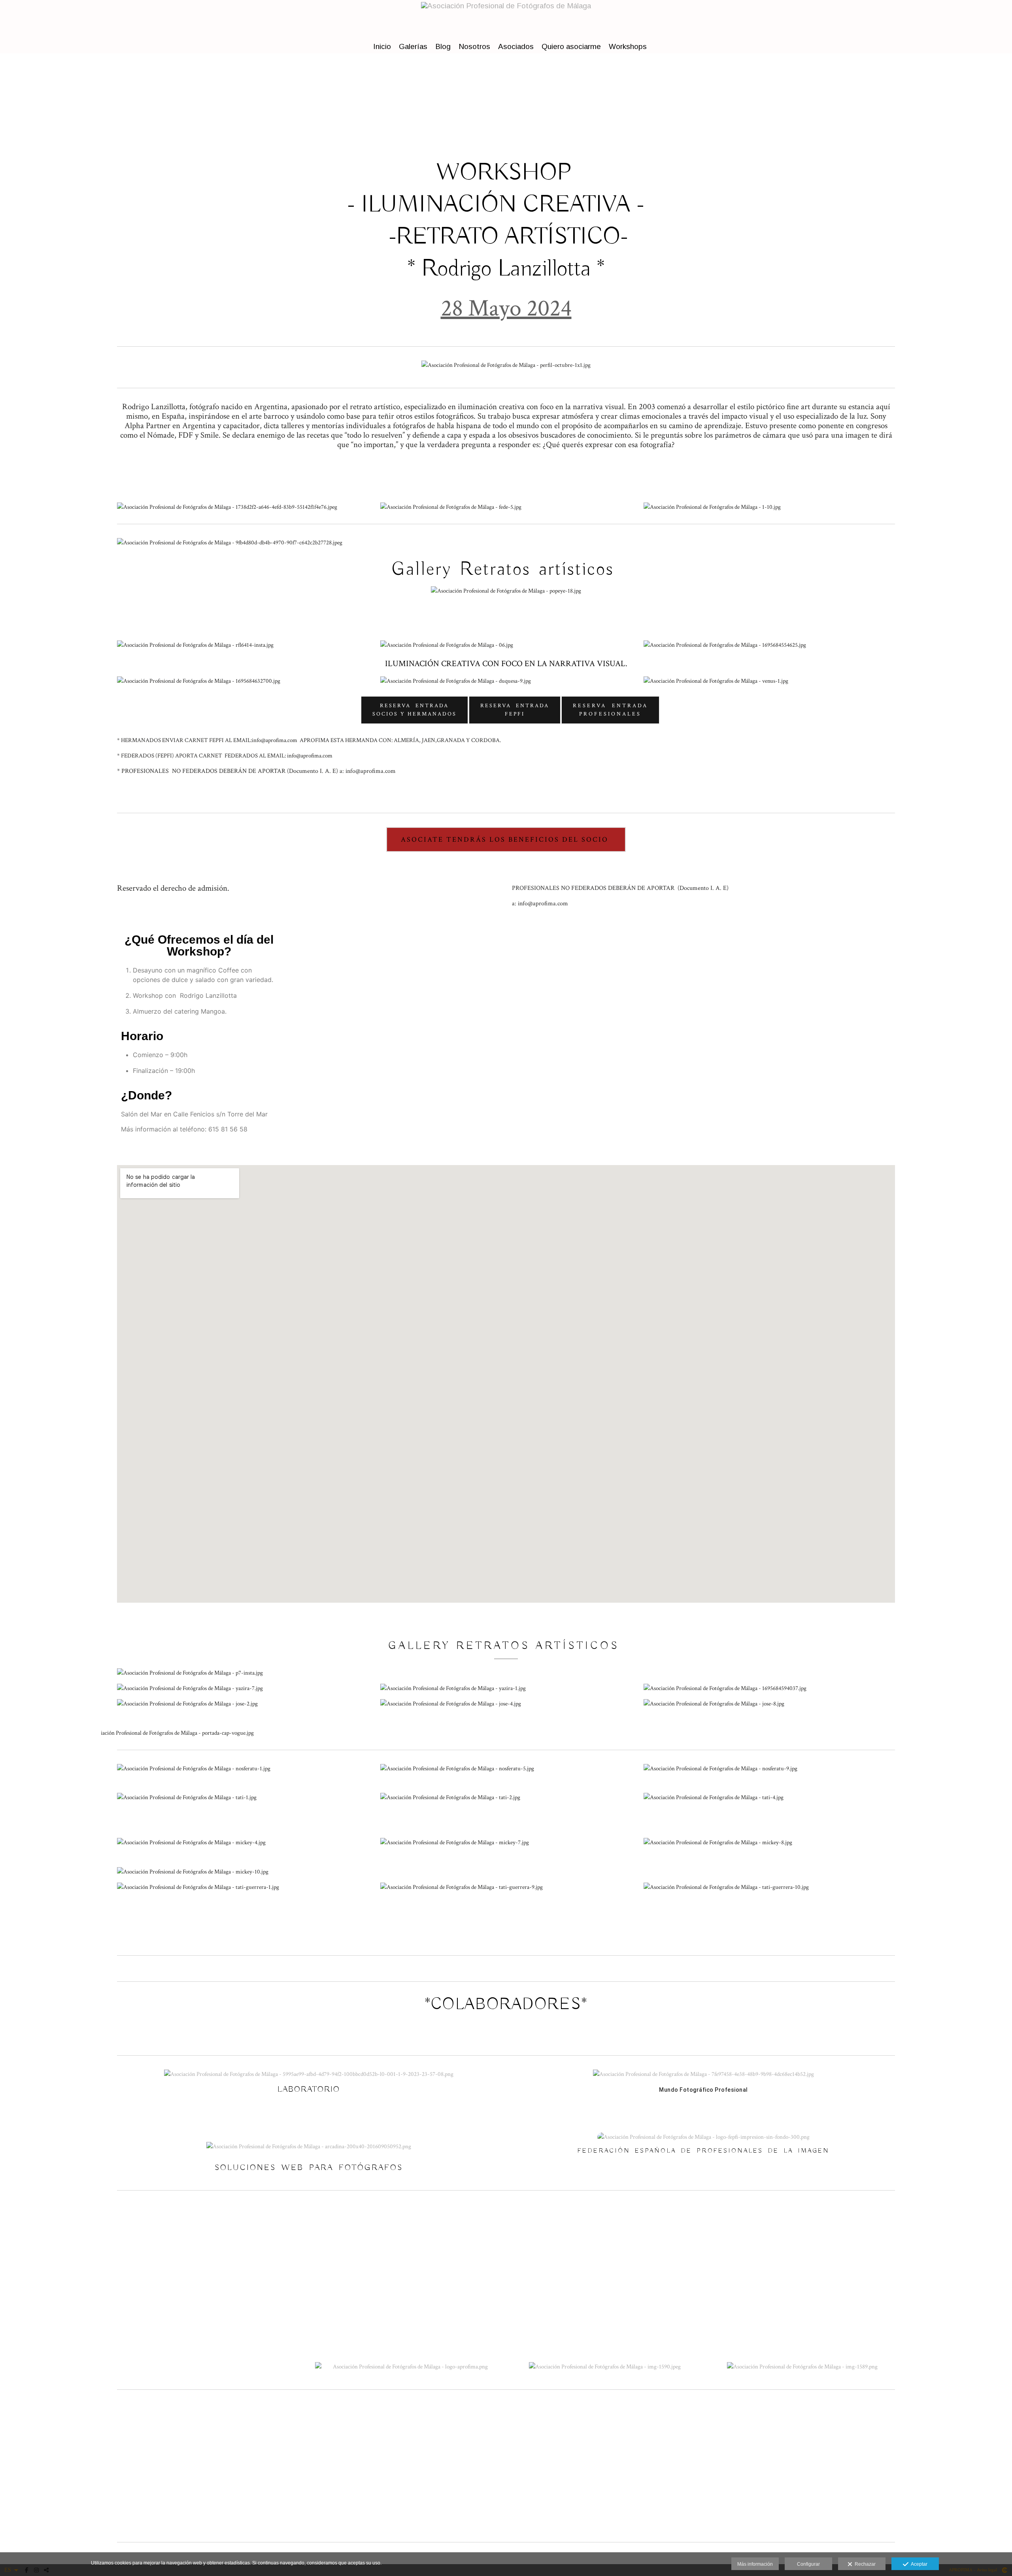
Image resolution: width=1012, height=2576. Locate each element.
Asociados (516, 46)
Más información (755, 2564)
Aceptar (918, 2564)
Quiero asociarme (571, 46)
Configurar (808, 2564)
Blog (443, 46)
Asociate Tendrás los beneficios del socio (506, 839)
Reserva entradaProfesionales (610, 710)
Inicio (382, 46)
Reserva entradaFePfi (515, 710)
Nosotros (474, 46)
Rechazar (864, 2564)
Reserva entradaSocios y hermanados (414, 710)
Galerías (413, 46)
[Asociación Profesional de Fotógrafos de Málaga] (506, 19)
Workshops (628, 46)
